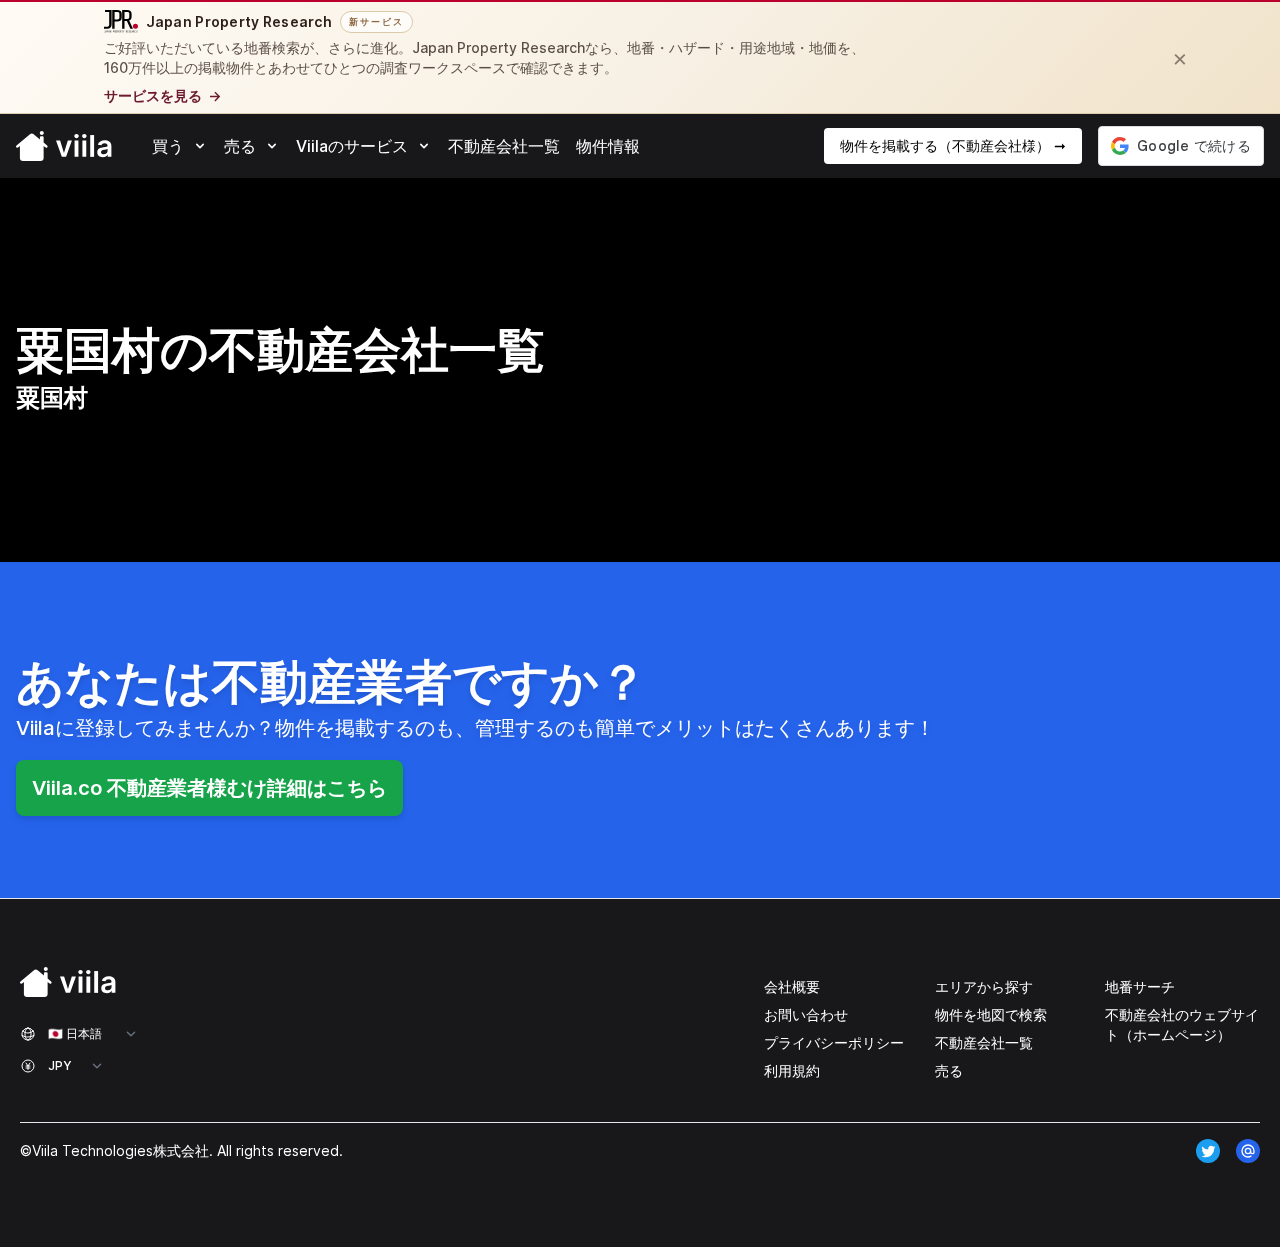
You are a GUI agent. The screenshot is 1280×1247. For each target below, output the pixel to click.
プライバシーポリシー (834, 1042)
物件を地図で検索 (991, 1014)
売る (949, 1070)
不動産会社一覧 (984, 1042)
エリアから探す (984, 986)
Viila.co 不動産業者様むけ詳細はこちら (209, 788)
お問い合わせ (806, 1014)
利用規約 (792, 1070)
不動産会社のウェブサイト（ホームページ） (1182, 1024)
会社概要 (792, 986)
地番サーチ (1140, 986)
